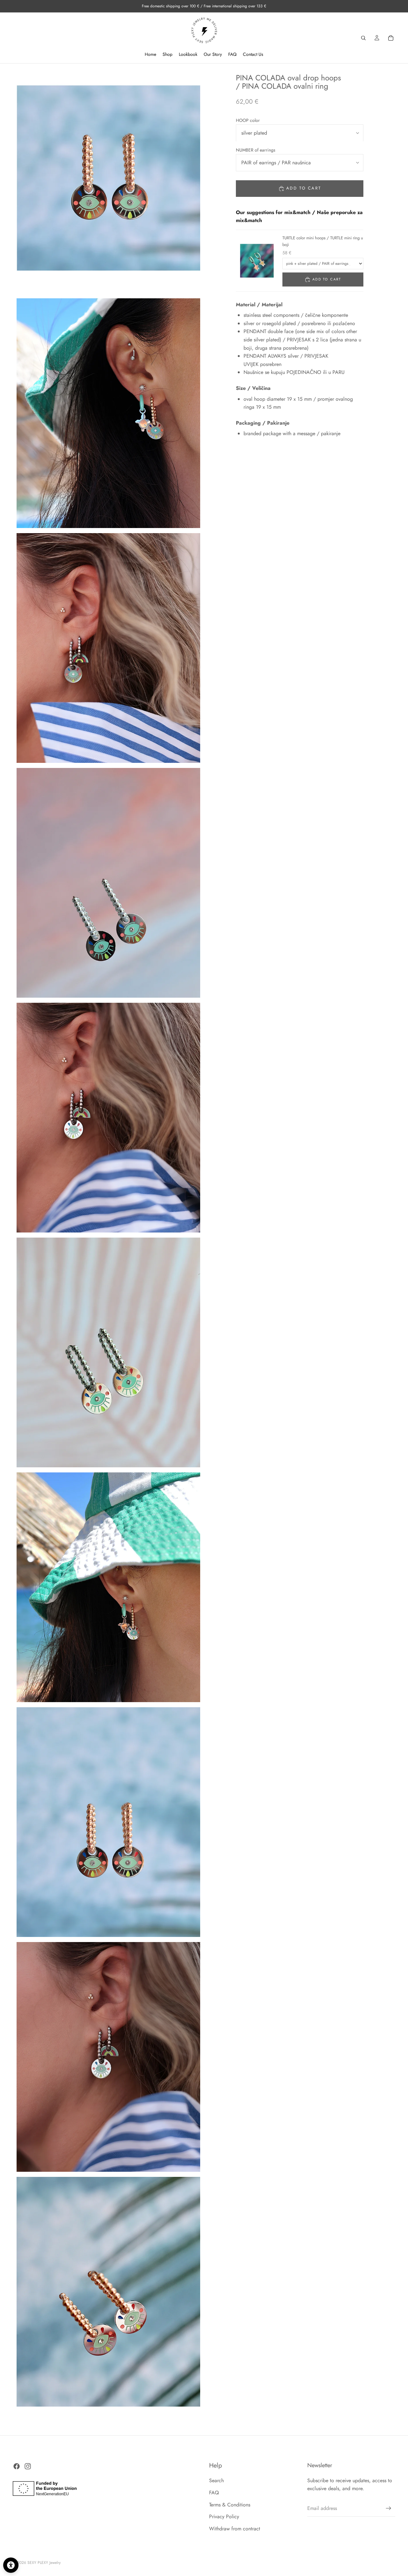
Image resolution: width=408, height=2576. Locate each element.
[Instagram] (28, 2466)
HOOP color (248, 120)
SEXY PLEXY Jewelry (44, 2563)
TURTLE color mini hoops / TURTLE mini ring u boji (323, 241)
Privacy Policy (224, 2517)
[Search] (363, 38)
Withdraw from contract (235, 2529)
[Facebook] (17, 2466)
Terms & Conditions (230, 2505)
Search (216, 2481)
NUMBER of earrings (256, 150)
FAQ (214, 2493)
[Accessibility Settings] (11, 2565)
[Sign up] (389, 2508)
